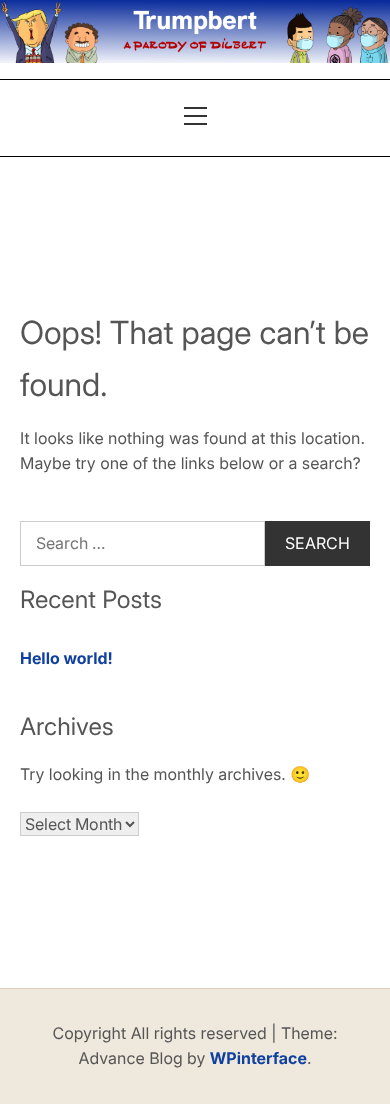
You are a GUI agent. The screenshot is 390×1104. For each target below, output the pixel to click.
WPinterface (258, 1058)
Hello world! (66, 658)
